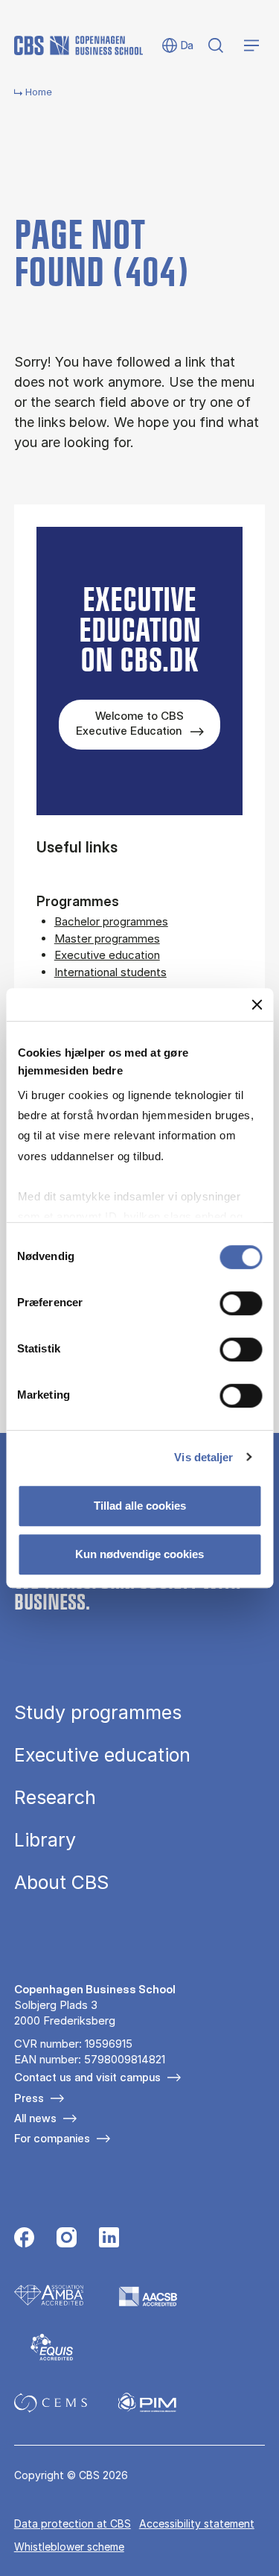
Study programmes (98, 1713)
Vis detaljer (203, 1457)
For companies (52, 2138)
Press (29, 2098)
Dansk (177, 46)
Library (45, 1840)
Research (55, 1798)
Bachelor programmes (111, 921)
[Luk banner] (257, 1004)
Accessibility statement (197, 2523)
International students (110, 972)
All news (35, 2118)
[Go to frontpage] (78, 45)
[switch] (241, 1303)
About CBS (61, 1883)
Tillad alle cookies (140, 1506)
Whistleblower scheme (69, 2547)
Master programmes (107, 939)
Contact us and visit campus (87, 2077)
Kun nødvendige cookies (139, 1554)
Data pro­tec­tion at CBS (73, 2523)
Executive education (107, 955)
